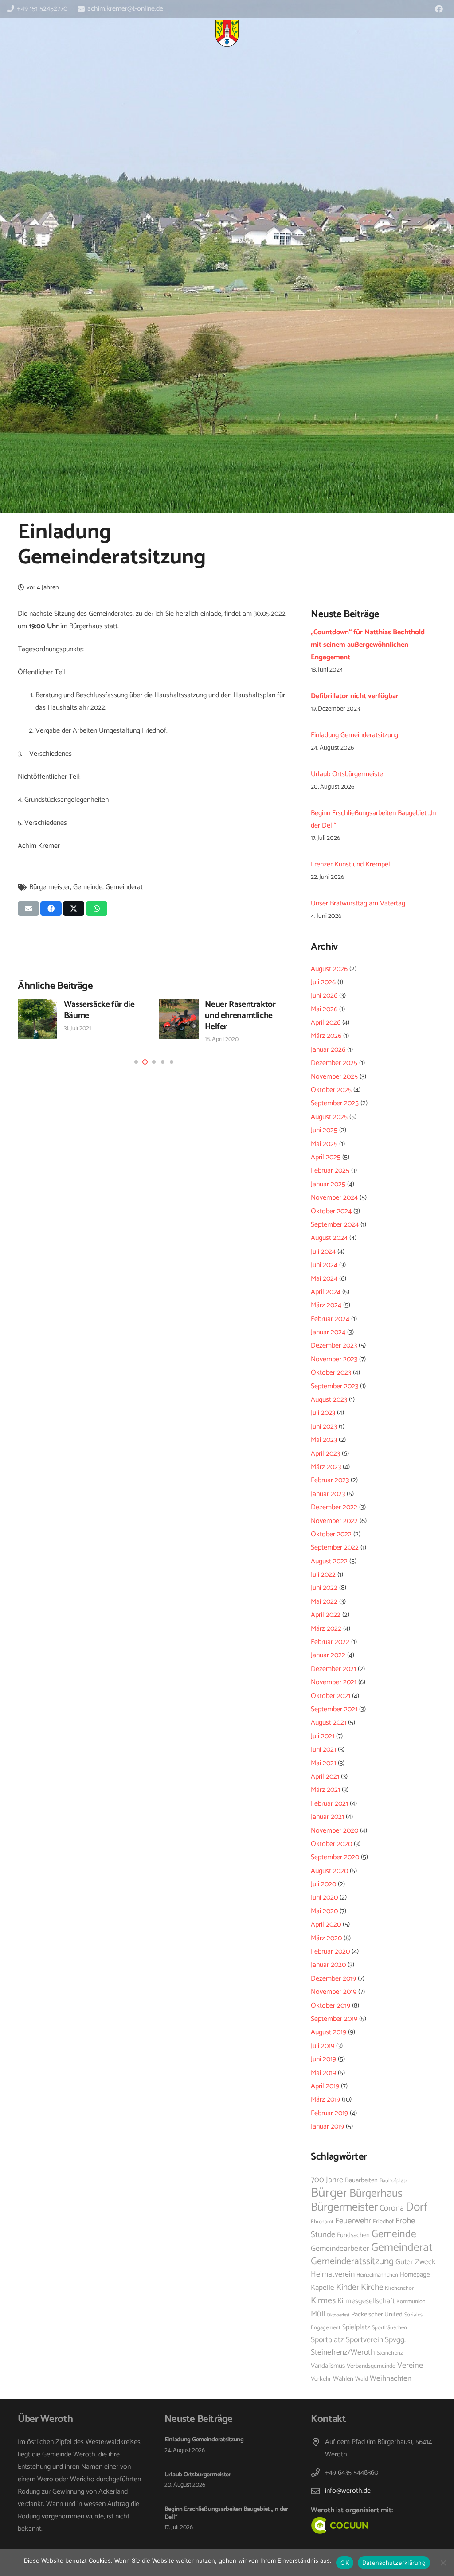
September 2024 (335, 1225)
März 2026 (326, 1036)
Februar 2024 (330, 1319)
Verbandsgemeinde (371, 2366)
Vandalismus (328, 2366)
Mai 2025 (324, 1144)
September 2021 (334, 1709)
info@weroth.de (348, 2491)
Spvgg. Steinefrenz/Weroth (358, 2346)
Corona (392, 2208)
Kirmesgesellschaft (366, 2301)
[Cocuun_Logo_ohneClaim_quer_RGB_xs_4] (348, 2525)
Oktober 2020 (331, 1844)
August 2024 (329, 1238)
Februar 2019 (329, 2113)
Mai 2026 (324, 1009)
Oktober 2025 (331, 1090)
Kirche (372, 2287)
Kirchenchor (399, 2288)
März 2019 (325, 2100)
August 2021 (329, 1723)
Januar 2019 (327, 2127)
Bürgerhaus (376, 2194)
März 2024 (326, 1305)
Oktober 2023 (331, 1373)
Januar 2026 (328, 1050)
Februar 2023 (330, 1480)
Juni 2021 (323, 1750)
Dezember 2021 (333, 1669)
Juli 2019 (323, 2046)
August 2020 (329, 1871)
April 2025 (326, 1157)
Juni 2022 (324, 1588)
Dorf (417, 2207)
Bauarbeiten (361, 2180)
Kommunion (411, 2302)
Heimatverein (333, 2275)
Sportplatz (327, 2340)
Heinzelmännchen (377, 2275)
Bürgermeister (50, 887)
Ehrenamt (322, 2222)
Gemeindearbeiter (340, 2249)
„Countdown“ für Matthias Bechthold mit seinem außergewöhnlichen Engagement (368, 645)
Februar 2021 (329, 1804)
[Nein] (443, 2563)
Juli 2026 (323, 982)
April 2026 (326, 1023)
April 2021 (325, 1777)
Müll (318, 2314)
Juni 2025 (324, 1130)
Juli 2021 (323, 1736)
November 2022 (334, 1521)
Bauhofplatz (393, 2181)
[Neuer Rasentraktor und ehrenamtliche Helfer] (37, 1019)
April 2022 (326, 1615)
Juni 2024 (324, 1265)
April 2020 (326, 1925)
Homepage (415, 2275)
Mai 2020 (324, 1911)
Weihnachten (391, 2378)
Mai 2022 (324, 1602)
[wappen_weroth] (227, 33)
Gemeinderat (124, 887)
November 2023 (334, 1359)
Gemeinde (88, 887)
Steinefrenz (390, 2353)
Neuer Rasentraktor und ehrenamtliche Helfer (99, 1016)
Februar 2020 (330, 1952)
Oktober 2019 (331, 2006)
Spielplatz (356, 2327)
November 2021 (334, 1682)
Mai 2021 (323, 1763)
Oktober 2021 (331, 1696)
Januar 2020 (328, 1965)
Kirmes (323, 2301)
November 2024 (334, 1198)
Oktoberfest (338, 2315)
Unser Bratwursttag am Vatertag (358, 903)
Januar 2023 (328, 1494)
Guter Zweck (415, 2262)
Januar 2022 (328, 1655)
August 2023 (329, 1400)
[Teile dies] (51, 909)
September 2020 (335, 1857)
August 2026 (329, 969)
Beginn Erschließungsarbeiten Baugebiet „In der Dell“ (226, 2513)
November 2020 (335, 1831)
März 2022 (326, 1629)
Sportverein (364, 2340)
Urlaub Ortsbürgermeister (348, 774)
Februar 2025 (330, 1171)
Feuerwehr (353, 2221)
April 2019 (325, 2086)
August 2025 (329, 1117)
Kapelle (323, 2288)
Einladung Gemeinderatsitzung (215, 1004)
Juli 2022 (323, 1575)
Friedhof (383, 2222)
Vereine (410, 2366)
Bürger (329, 2193)
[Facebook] (439, 9)
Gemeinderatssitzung (352, 2261)
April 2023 (325, 1454)
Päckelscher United (377, 2315)
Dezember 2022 (334, 1507)
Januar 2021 (327, 1817)
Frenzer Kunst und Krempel (350, 864)
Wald (362, 2379)
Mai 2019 (323, 2073)
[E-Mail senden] (28, 909)
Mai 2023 (324, 1440)
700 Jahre (327, 2180)
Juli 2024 (323, 1252)
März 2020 (326, 1938)
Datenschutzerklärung (394, 2563)
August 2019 (329, 2032)
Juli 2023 (323, 1413)
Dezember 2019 (333, 1979)
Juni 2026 (324, 996)
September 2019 (334, 2019)
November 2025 (334, 1077)
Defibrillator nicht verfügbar (355, 696)
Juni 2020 (324, 1898)
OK (345, 2563)
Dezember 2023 (334, 1346)
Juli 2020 (323, 1884)
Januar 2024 (328, 1332)
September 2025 (335, 1103)
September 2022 (335, 1548)
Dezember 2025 (334, 1063)
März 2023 (326, 1467)
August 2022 (329, 1561)
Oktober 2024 (331, 1211)
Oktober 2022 (331, 1534)
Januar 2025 (328, 1184)
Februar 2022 (330, 1642)
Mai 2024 (324, 1279)
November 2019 (334, 1992)
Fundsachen (353, 2235)
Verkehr (321, 2379)
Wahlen (343, 2379)
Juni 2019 (323, 2059)
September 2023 (335, 1386)
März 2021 (325, 1790)
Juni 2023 (324, 1427)
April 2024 (326, 1292)
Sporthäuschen (389, 2328)
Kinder (348, 2287)
